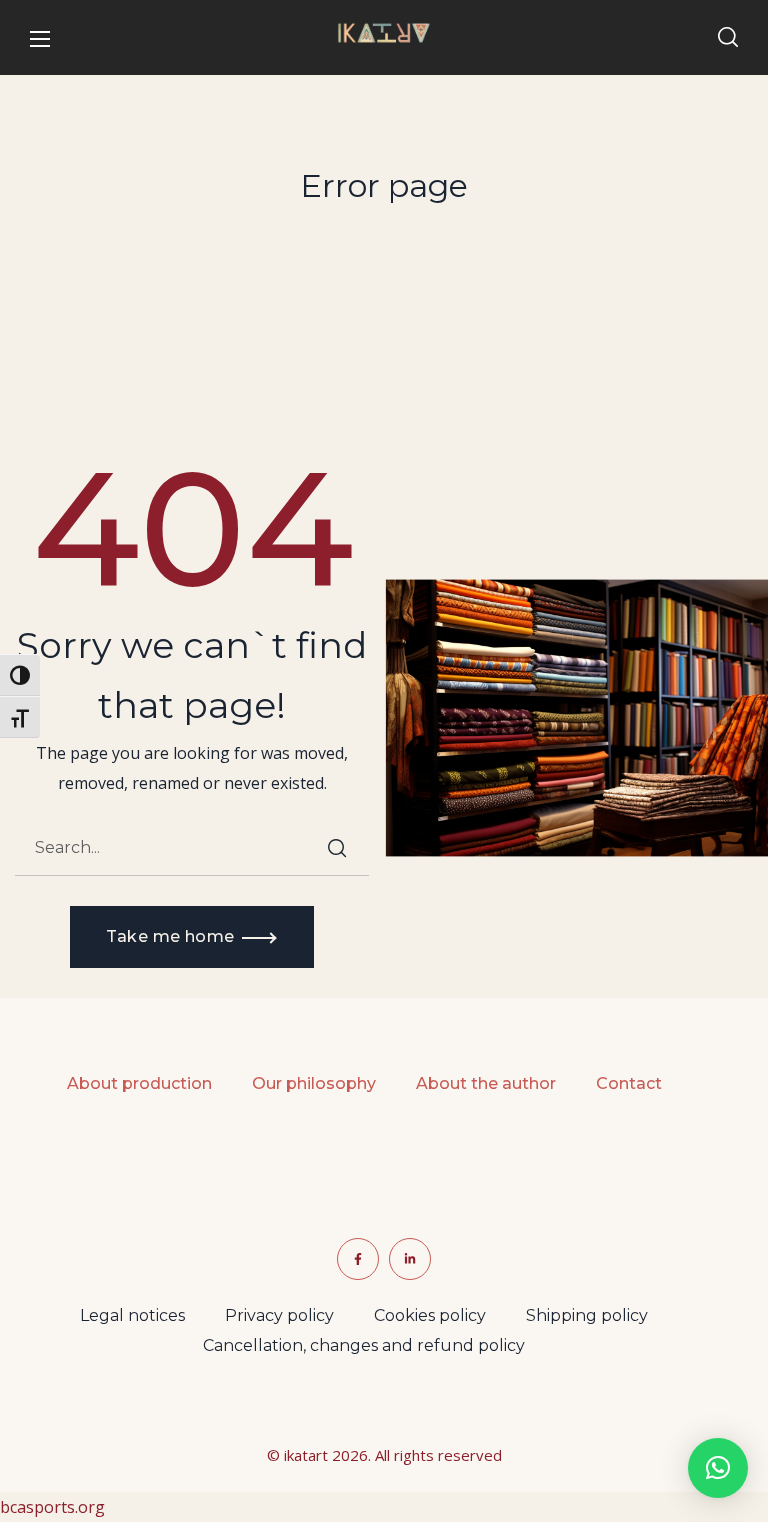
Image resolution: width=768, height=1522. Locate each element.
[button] (728, 38)
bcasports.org (52, 1507)
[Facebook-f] (358, 1259)
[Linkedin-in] (410, 1259)
